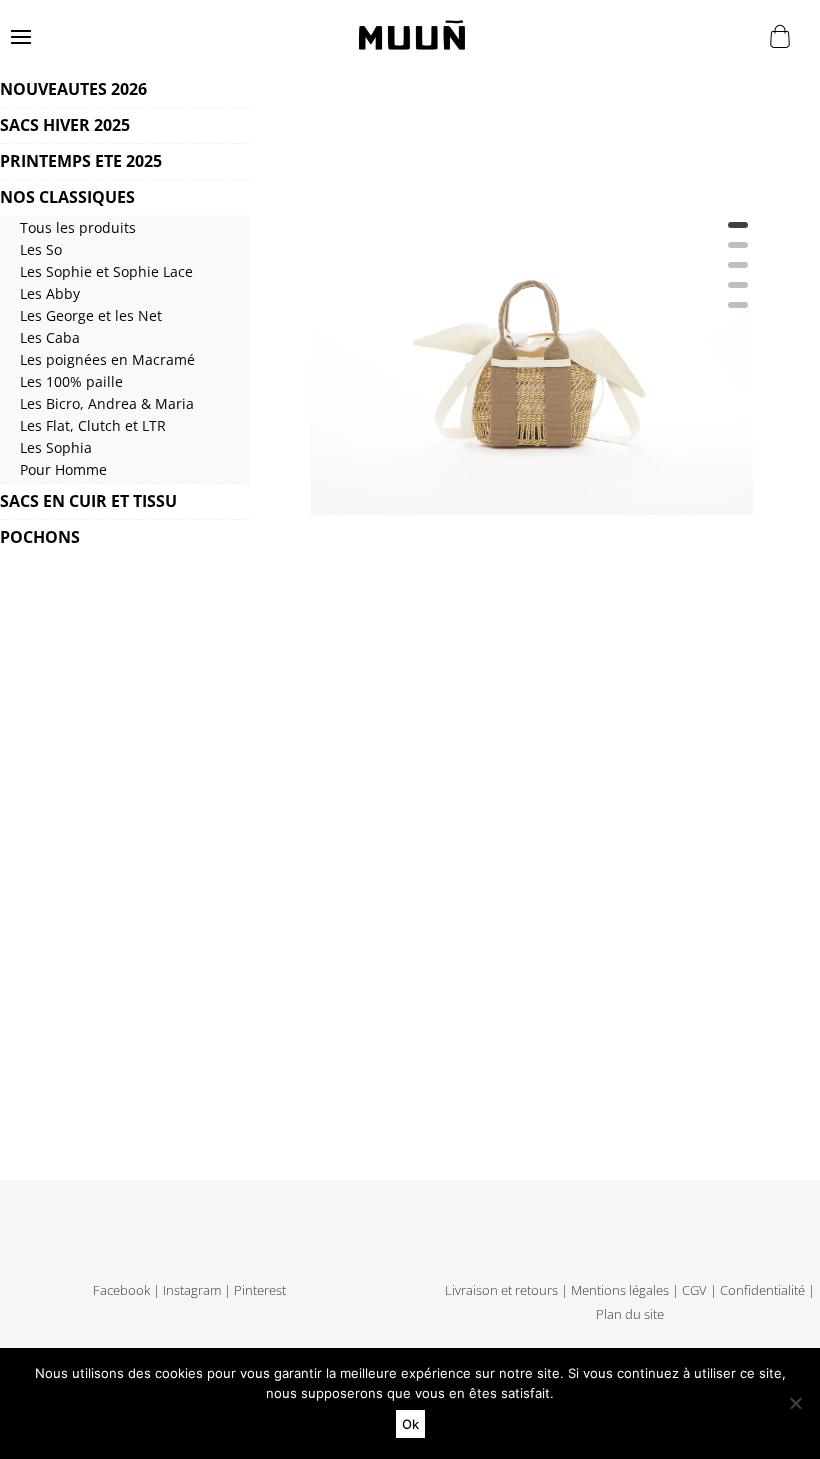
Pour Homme (63, 469)
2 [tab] (738, 252)
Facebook (121, 1290)
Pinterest (260, 1290)
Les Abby (50, 293)
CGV (694, 1290)
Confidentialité (762, 1290)
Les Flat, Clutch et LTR (93, 425)
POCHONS (40, 537)
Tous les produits (78, 227)
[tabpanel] (531, 293)
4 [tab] (738, 292)
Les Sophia (56, 447)
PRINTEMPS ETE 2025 (81, 161)
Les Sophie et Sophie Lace (106, 271)
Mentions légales (620, 1290)
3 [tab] (738, 272)
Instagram (192, 1290)
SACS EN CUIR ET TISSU (88, 501)
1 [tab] (738, 232)
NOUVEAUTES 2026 (73, 89)
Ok (410, 1424)
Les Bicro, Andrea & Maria (107, 403)
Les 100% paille (71, 381)
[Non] (795, 1403)
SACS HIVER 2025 (65, 125)
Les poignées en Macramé (107, 359)
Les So (41, 249)
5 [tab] (738, 312)
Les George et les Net (91, 315)
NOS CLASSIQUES (67, 197)
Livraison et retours (501, 1290)
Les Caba (50, 337)
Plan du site (630, 1314)
